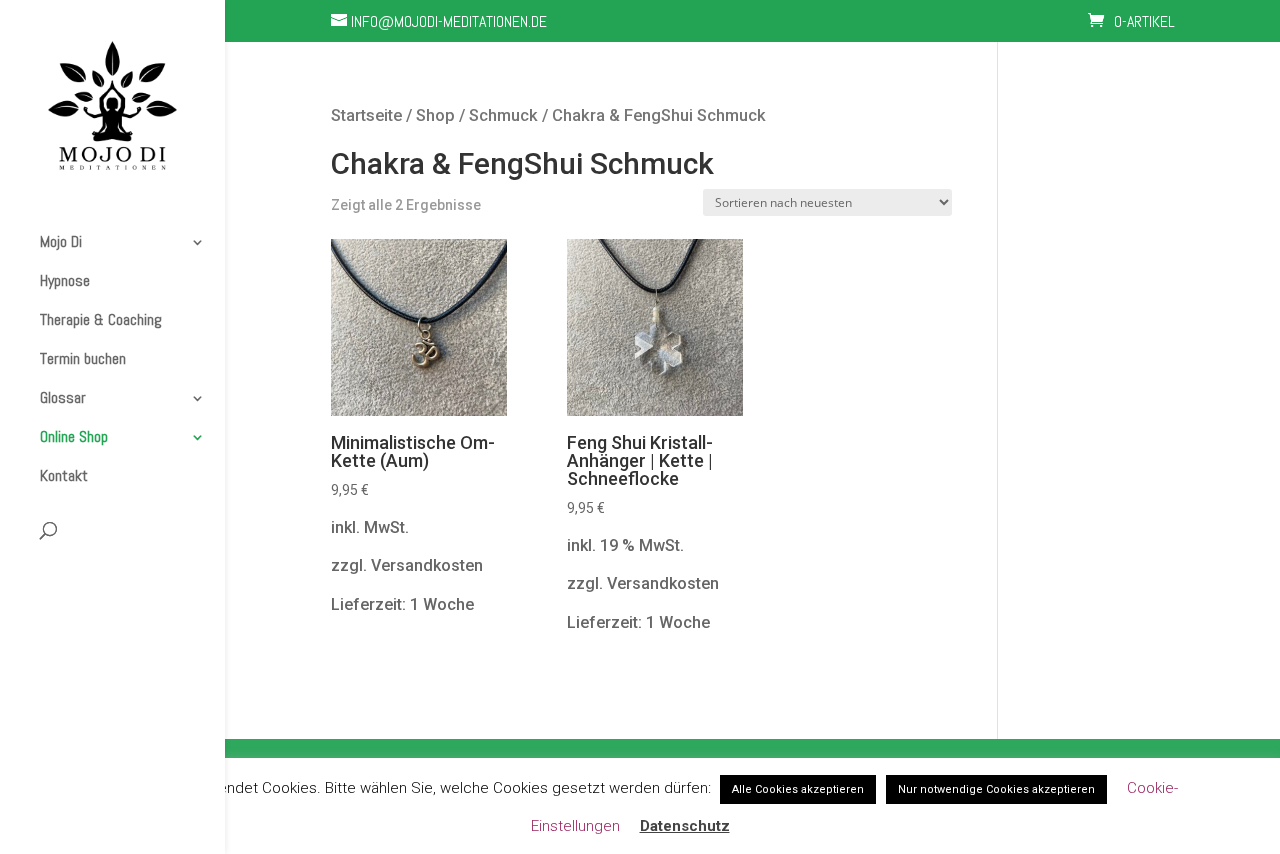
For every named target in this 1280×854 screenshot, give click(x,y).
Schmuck (503, 115)
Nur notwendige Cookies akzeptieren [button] (996, 789)
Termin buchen (83, 359)
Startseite (366, 115)
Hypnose (65, 281)
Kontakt (64, 476)
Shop (435, 115)
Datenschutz (685, 826)
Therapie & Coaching (101, 320)
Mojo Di (61, 242)
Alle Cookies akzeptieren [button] (798, 789)
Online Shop (74, 437)
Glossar (63, 398)
